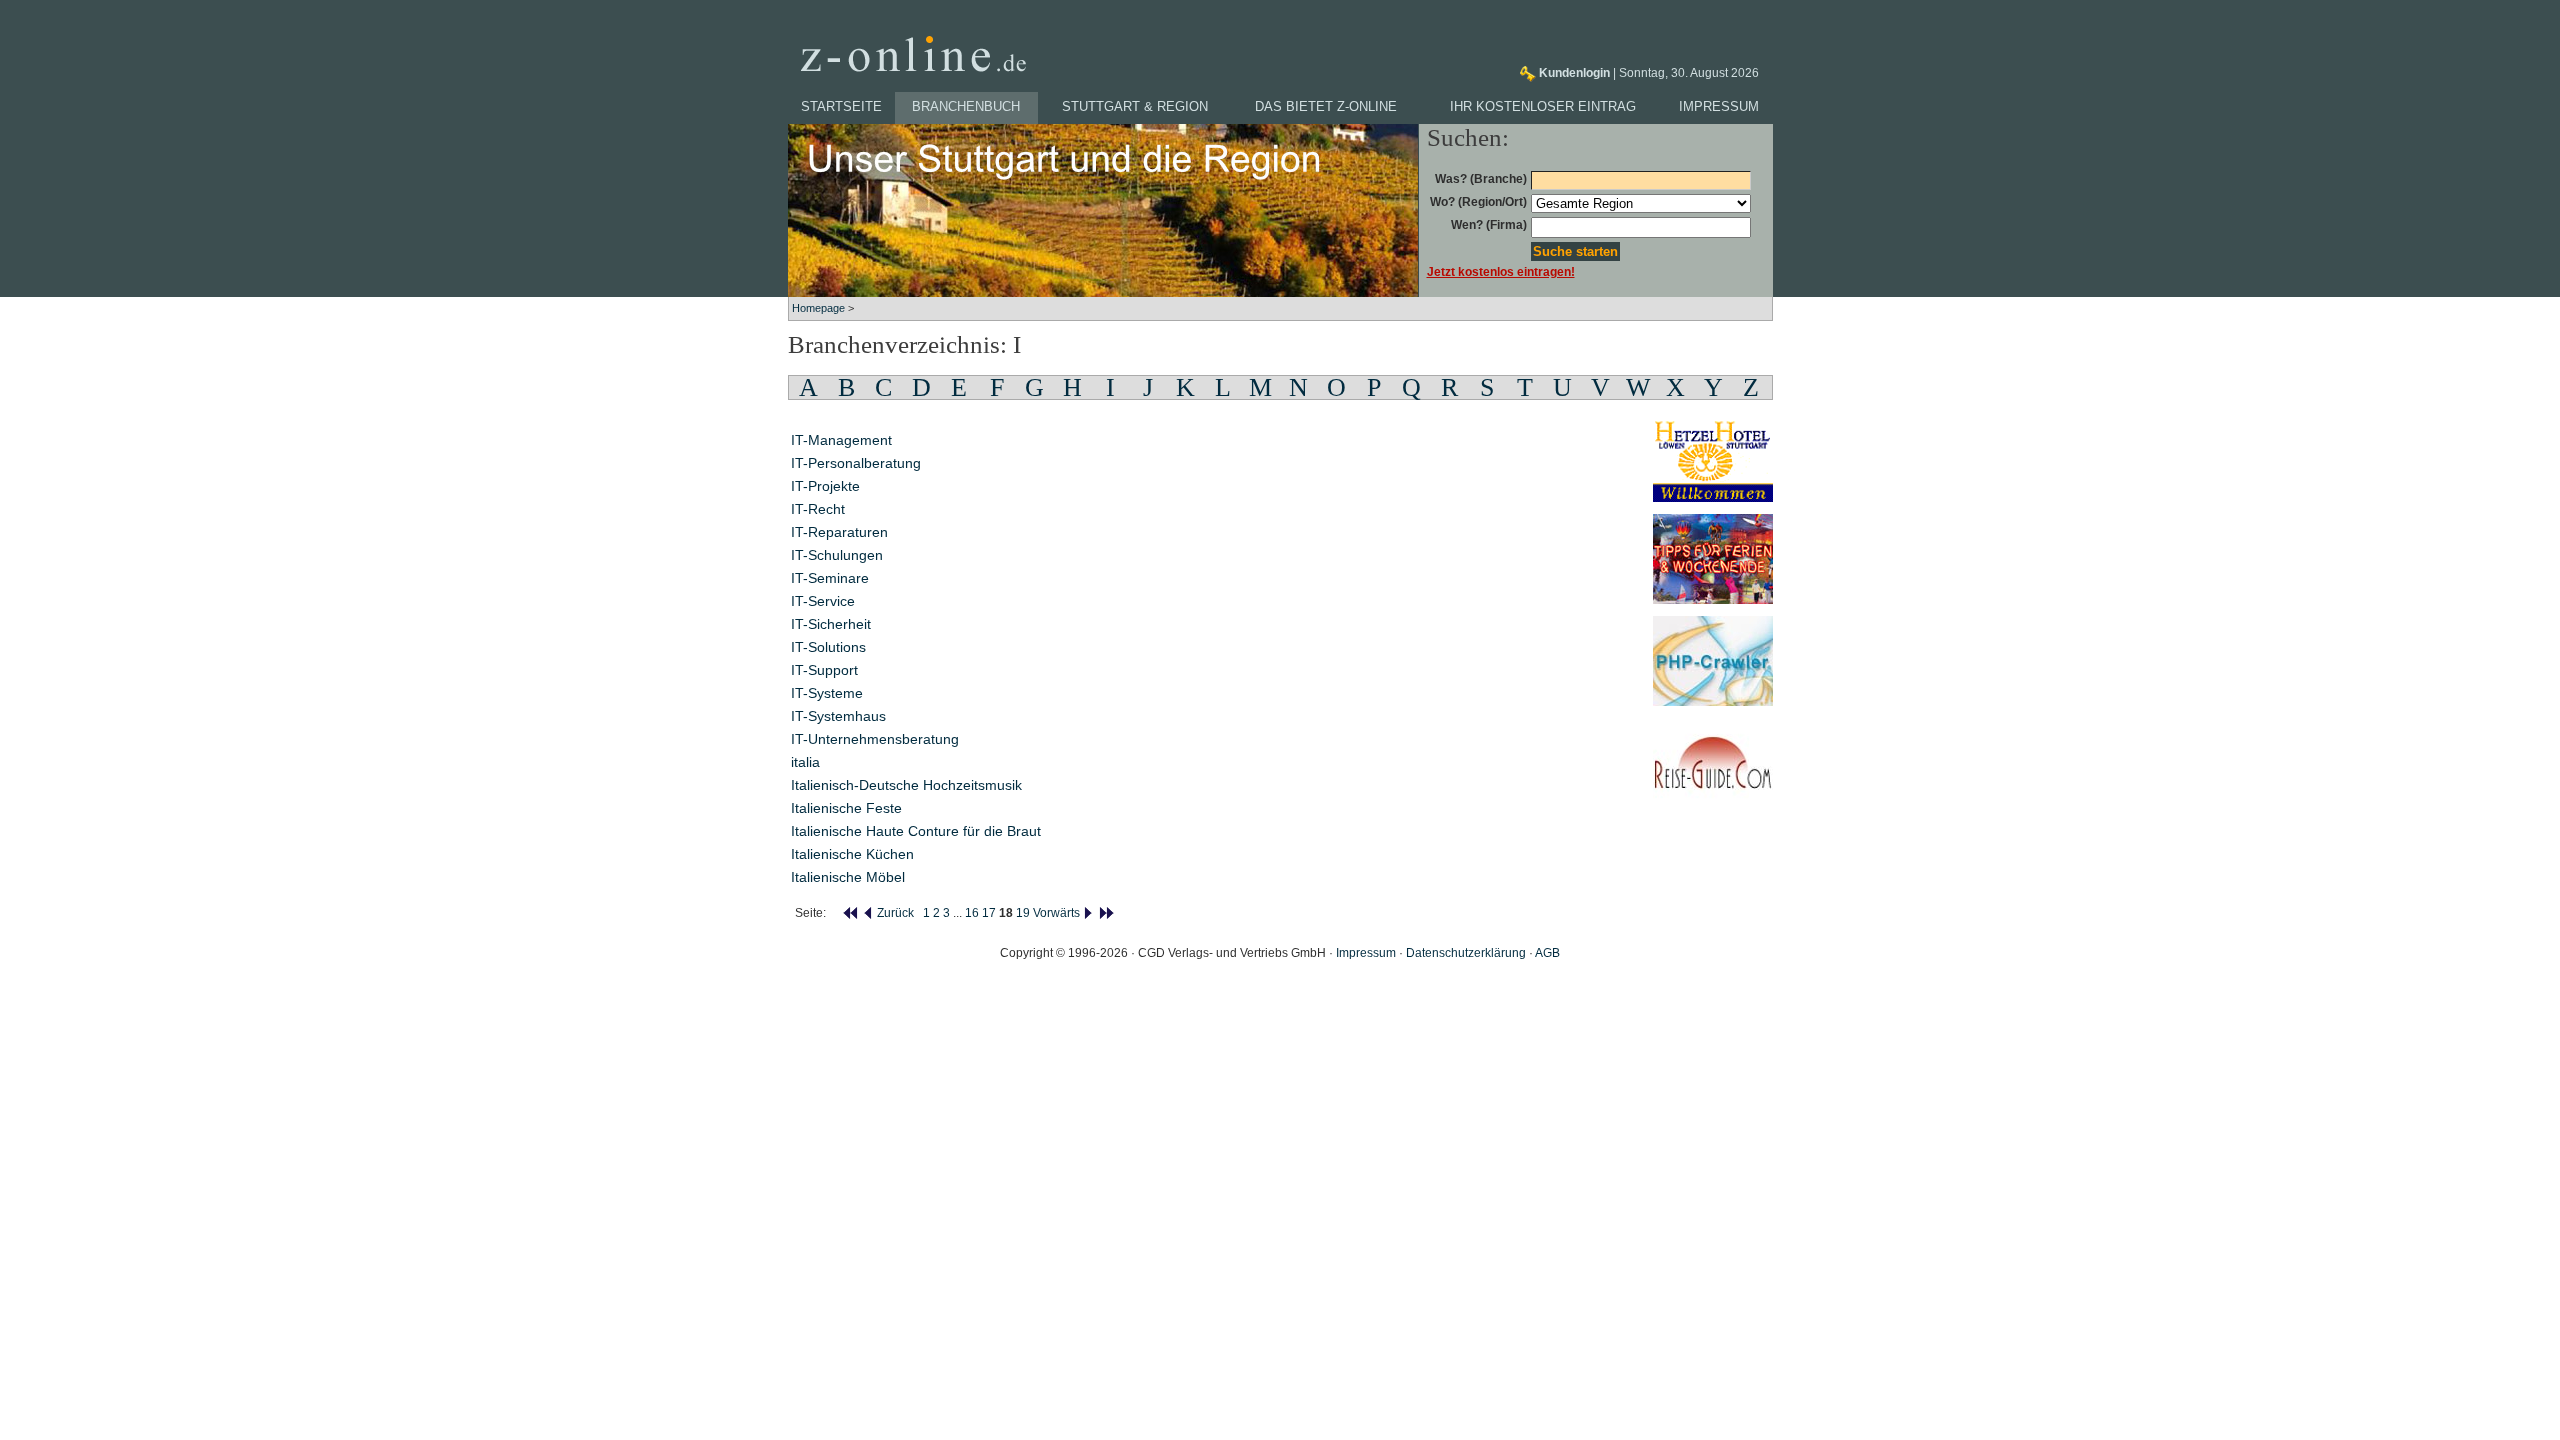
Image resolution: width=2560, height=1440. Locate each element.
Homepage (818, 308)
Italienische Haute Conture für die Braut (916, 831)
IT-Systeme (827, 693)
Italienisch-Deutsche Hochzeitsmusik (906, 785)
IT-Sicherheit (831, 624)
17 (989, 913)
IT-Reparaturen (839, 532)
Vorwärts (1058, 913)
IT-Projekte (825, 486)
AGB (1547, 953)
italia (805, 762)
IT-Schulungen (837, 555)
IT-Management (841, 440)
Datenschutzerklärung (1466, 953)
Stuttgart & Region (1135, 106)
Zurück (894, 913)
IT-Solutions (828, 647)
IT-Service (823, 601)
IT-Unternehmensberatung (875, 739)
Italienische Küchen (852, 854)
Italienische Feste (846, 808)
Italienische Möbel (848, 877)
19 (1023, 913)
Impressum (1719, 106)
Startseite (841, 106)
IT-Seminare (830, 578)
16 (972, 913)
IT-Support (824, 670)
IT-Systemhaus (838, 716)
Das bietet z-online (1326, 106)
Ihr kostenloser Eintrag (1543, 106)
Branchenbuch (966, 106)
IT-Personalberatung (856, 463)
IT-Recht (818, 509)
